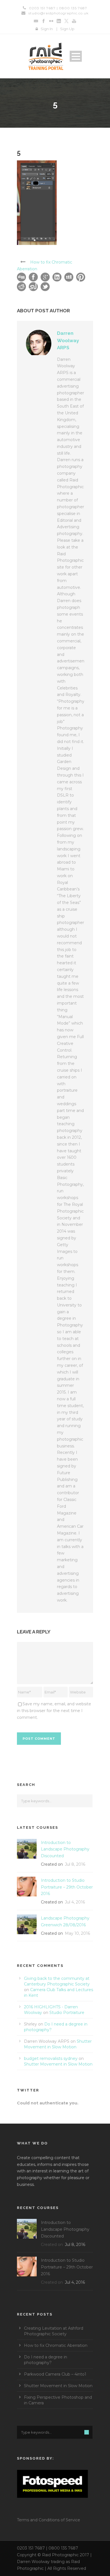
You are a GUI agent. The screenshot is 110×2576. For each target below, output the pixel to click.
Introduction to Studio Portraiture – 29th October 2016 (67, 1887)
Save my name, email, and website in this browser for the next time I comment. (54, 1711)
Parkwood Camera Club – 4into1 (55, 2374)
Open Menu (76, 56)
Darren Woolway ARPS (68, 340)
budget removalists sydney (51, 2058)
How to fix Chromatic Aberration (56, 2345)
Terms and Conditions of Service (49, 2520)
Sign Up (67, 29)
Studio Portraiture (67, 2013)
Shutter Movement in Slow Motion (58, 2064)
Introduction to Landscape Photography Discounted (65, 1849)
